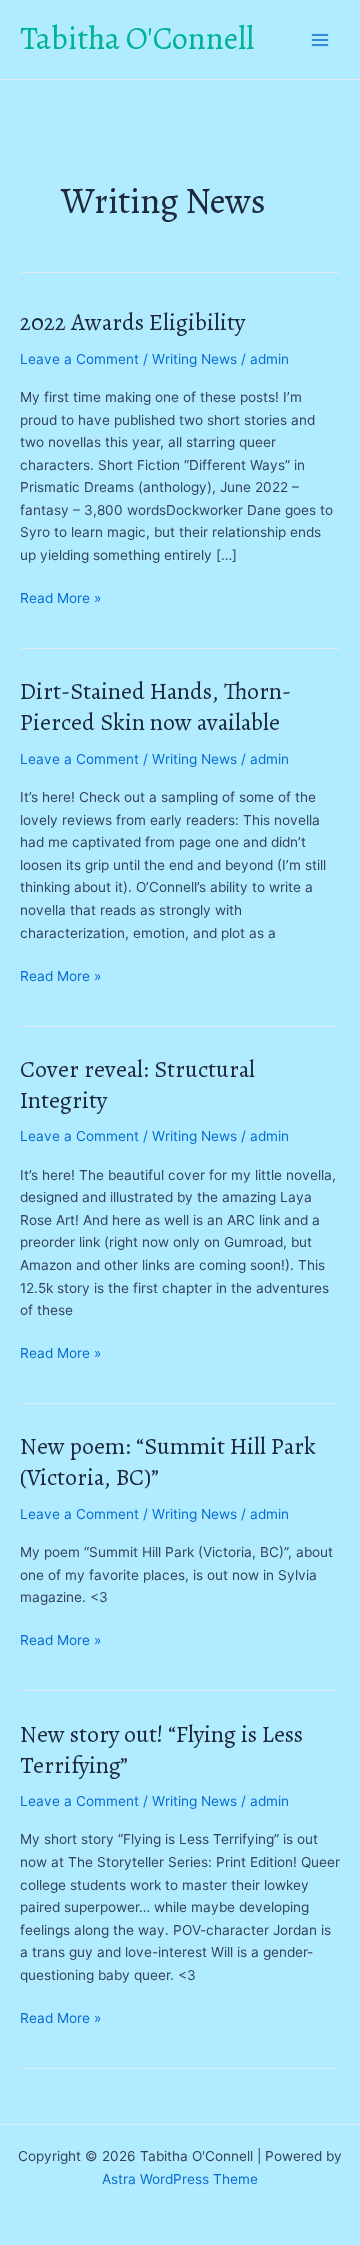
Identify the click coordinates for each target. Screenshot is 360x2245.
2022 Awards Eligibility (132, 322)
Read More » (60, 599)
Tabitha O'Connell (137, 38)
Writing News (194, 359)
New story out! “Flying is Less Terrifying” (161, 1749)
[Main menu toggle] (320, 39)
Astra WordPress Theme (180, 2179)
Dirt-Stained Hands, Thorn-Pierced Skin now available (155, 706)
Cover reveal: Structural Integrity (137, 1084)
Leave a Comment (79, 359)
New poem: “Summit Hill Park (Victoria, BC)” (168, 1461)
